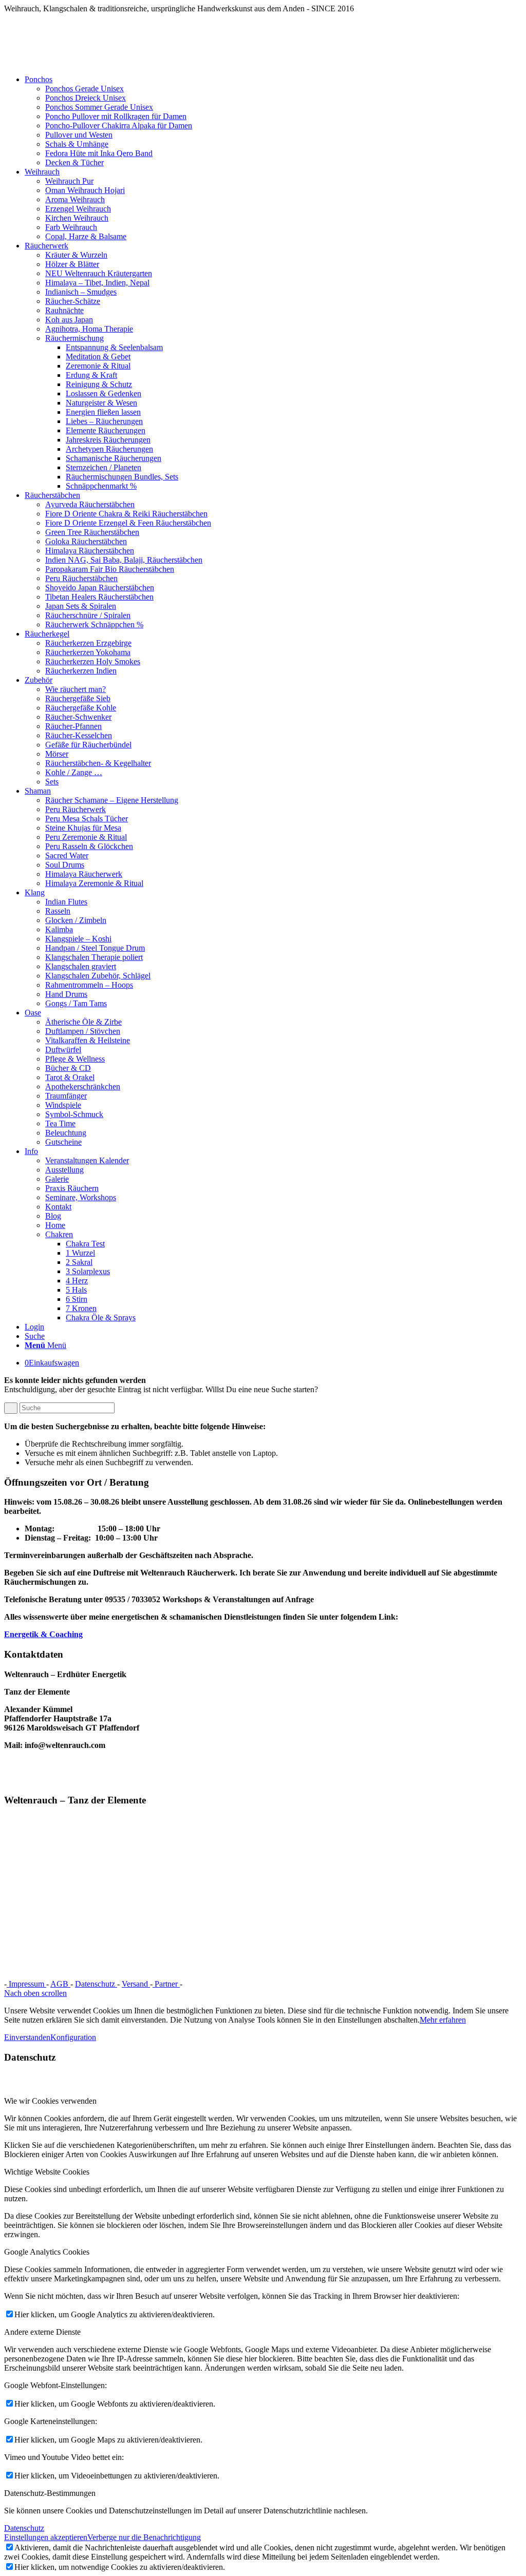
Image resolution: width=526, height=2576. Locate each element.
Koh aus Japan (69, 320)
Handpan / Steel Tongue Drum (95, 948)
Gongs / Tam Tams (76, 1003)
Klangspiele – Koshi (78, 939)
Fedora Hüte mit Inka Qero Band (99, 153)
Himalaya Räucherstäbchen (90, 551)
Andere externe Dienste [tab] (42, 2332)
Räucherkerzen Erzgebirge (88, 643)
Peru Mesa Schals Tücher (87, 819)
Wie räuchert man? (76, 689)
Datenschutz (96, 1984)
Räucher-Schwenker (78, 717)
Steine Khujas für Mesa (83, 828)
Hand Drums (66, 994)
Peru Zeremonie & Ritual (86, 837)
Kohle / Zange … (74, 772)
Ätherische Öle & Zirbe (83, 1022)
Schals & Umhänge (77, 144)
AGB (60, 1984)
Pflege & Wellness (75, 1059)
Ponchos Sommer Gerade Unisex (99, 107)
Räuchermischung (74, 338)
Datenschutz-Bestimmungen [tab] (50, 2493)
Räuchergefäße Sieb (78, 698)
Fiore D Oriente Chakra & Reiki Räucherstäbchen (126, 514)
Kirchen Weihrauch (77, 218)
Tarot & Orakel (70, 1077)
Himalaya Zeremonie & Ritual (94, 883)
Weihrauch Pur (69, 181)
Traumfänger (66, 1096)
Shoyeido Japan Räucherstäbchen (100, 588)
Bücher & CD (68, 1068)
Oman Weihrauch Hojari (85, 190)
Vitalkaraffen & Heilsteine (88, 1040)
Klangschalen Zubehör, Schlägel (98, 976)
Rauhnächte (64, 310)
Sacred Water (67, 856)
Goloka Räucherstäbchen (86, 541)
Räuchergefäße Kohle (81, 708)
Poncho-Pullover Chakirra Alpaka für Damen (119, 126)
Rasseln (58, 911)
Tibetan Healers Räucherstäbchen (99, 597)
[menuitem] (273, 121)
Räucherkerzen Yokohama (88, 652)
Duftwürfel (63, 1050)
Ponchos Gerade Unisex (84, 89)
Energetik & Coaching (43, 1634)
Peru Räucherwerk (76, 809)
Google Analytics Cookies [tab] (47, 2252)
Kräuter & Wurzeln (76, 255)
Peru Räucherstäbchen (81, 578)
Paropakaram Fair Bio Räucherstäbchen (110, 569)
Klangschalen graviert (81, 966)
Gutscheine (63, 1142)
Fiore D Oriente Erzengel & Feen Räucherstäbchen (128, 523)
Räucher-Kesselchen (79, 735)
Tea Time (60, 1123)
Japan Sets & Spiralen (81, 606)
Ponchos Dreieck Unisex (86, 98)
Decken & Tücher (74, 162)
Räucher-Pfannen (73, 726)
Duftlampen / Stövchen (83, 1031)
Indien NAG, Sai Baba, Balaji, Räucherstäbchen (124, 560)
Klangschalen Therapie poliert (94, 957)
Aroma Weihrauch (75, 199)
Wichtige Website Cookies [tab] (47, 2172)
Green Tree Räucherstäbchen (92, 532)
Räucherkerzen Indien (81, 671)
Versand (136, 1984)
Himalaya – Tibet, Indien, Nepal (97, 283)
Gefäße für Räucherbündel (88, 745)
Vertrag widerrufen (219, 1984)
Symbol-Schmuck (74, 1114)
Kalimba (59, 929)
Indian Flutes (66, 902)
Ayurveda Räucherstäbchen (90, 504)
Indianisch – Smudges (81, 292)
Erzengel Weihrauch (78, 209)
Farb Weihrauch (71, 227)
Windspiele (63, 1105)
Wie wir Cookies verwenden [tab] (50, 2101)
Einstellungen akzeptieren (46, 2537)
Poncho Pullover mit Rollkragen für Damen (116, 116)
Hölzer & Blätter (72, 264)
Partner (166, 1984)
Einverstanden (27, 2037)
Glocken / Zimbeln (76, 920)
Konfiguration (73, 2037)
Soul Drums (65, 865)
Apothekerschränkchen (83, 1087)
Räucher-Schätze (73, 301)
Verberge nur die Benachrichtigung (144, 2537)
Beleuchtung (66, 1133)
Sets (52, 782)
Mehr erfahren (443, 2020)
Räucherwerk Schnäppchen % (94, 624)
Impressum (26, 1984)
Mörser (57, 754)
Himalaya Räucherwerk (84, 874)
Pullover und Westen (79, 135)
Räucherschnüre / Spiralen (88, 615)
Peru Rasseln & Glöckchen (89, 846)
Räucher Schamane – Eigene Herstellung (112, 800)
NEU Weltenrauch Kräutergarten (99, 273)
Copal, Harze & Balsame (86, 236)
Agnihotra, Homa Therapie (89, 329)
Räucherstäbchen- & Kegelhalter (98, 763)
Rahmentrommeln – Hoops (89, 985)
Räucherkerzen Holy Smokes (93, 661)
